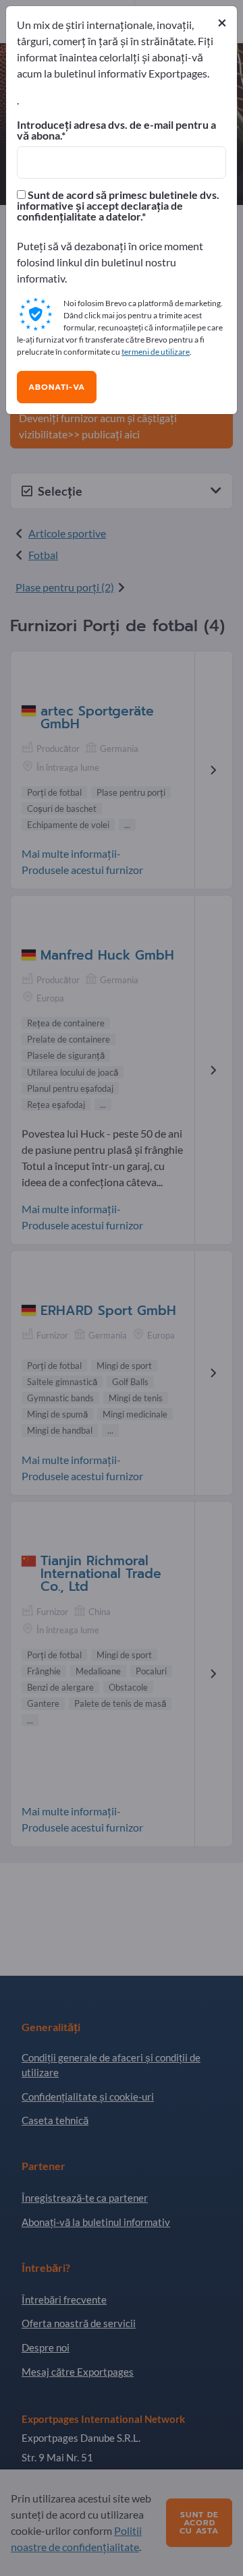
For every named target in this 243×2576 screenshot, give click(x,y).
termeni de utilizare (156, 352)
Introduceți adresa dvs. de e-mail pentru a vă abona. (116, 130)
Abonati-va (57, 387)
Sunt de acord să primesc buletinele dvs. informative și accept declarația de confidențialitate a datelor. (118, 206)
